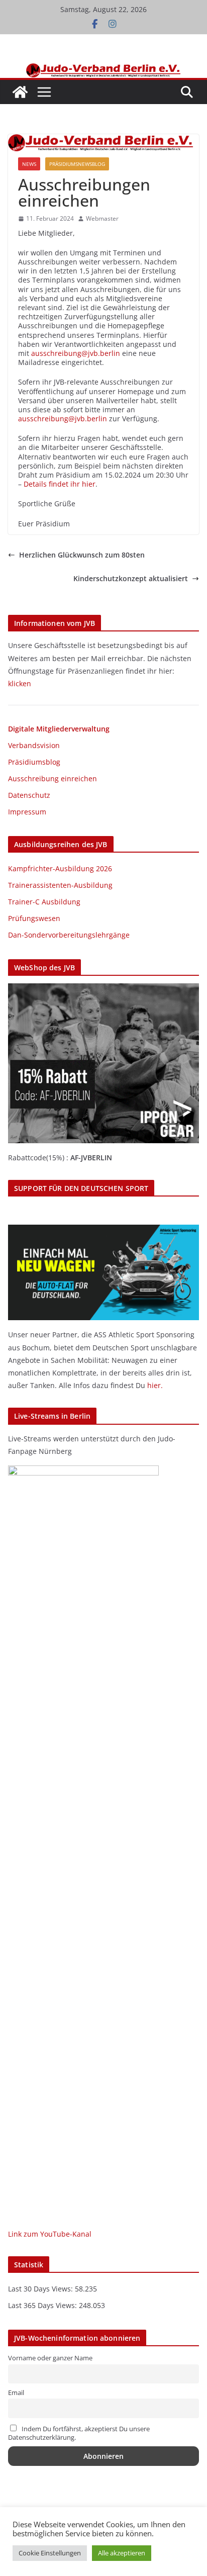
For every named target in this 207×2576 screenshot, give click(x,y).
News (29, 164)
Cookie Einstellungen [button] (50, 2553)
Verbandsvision (34, 745)
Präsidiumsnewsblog (77, 164)
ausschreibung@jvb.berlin (76, 353)
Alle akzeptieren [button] (122, 2553)
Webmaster (102, 219)
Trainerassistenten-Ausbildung (60, 885)
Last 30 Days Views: (41, 2289)
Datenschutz (29, 795)
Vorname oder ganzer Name (50, 2358)
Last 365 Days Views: (43, 2305)
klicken (20, 683)
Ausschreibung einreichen (53, 778)
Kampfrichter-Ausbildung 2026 (60, 868)
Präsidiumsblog (34, 762)
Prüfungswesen (34, 918)
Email (16, 2393)
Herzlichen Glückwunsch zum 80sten (82, 555)
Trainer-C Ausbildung (44, 902)
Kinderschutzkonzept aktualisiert (131, 579)
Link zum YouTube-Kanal (50, 2234)
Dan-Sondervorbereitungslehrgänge (69, 935)
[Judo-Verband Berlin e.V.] (104, 68)
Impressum (27, 812)
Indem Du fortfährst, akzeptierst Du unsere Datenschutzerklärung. (79, 2433)
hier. (155, 1385)
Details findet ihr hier (60, 484)
